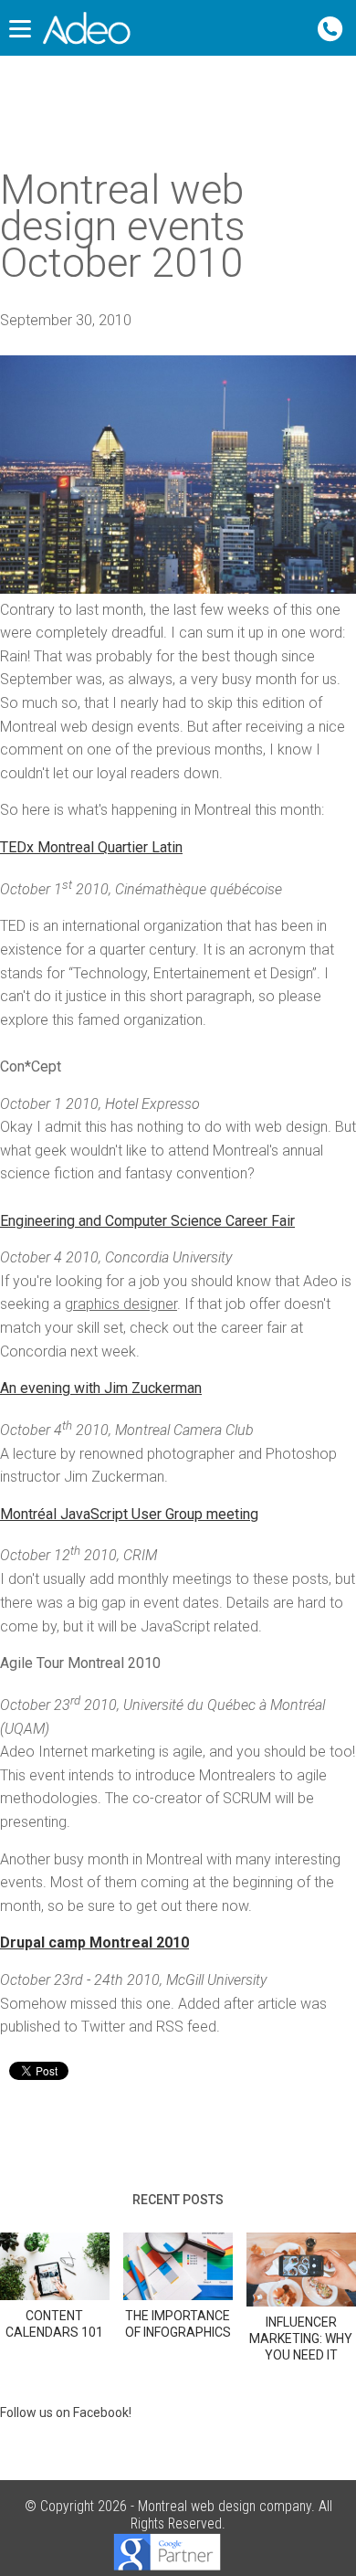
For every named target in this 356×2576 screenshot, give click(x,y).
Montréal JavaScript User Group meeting (129, 1514)
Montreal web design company (225, 2506)
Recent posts (178, 2200)
